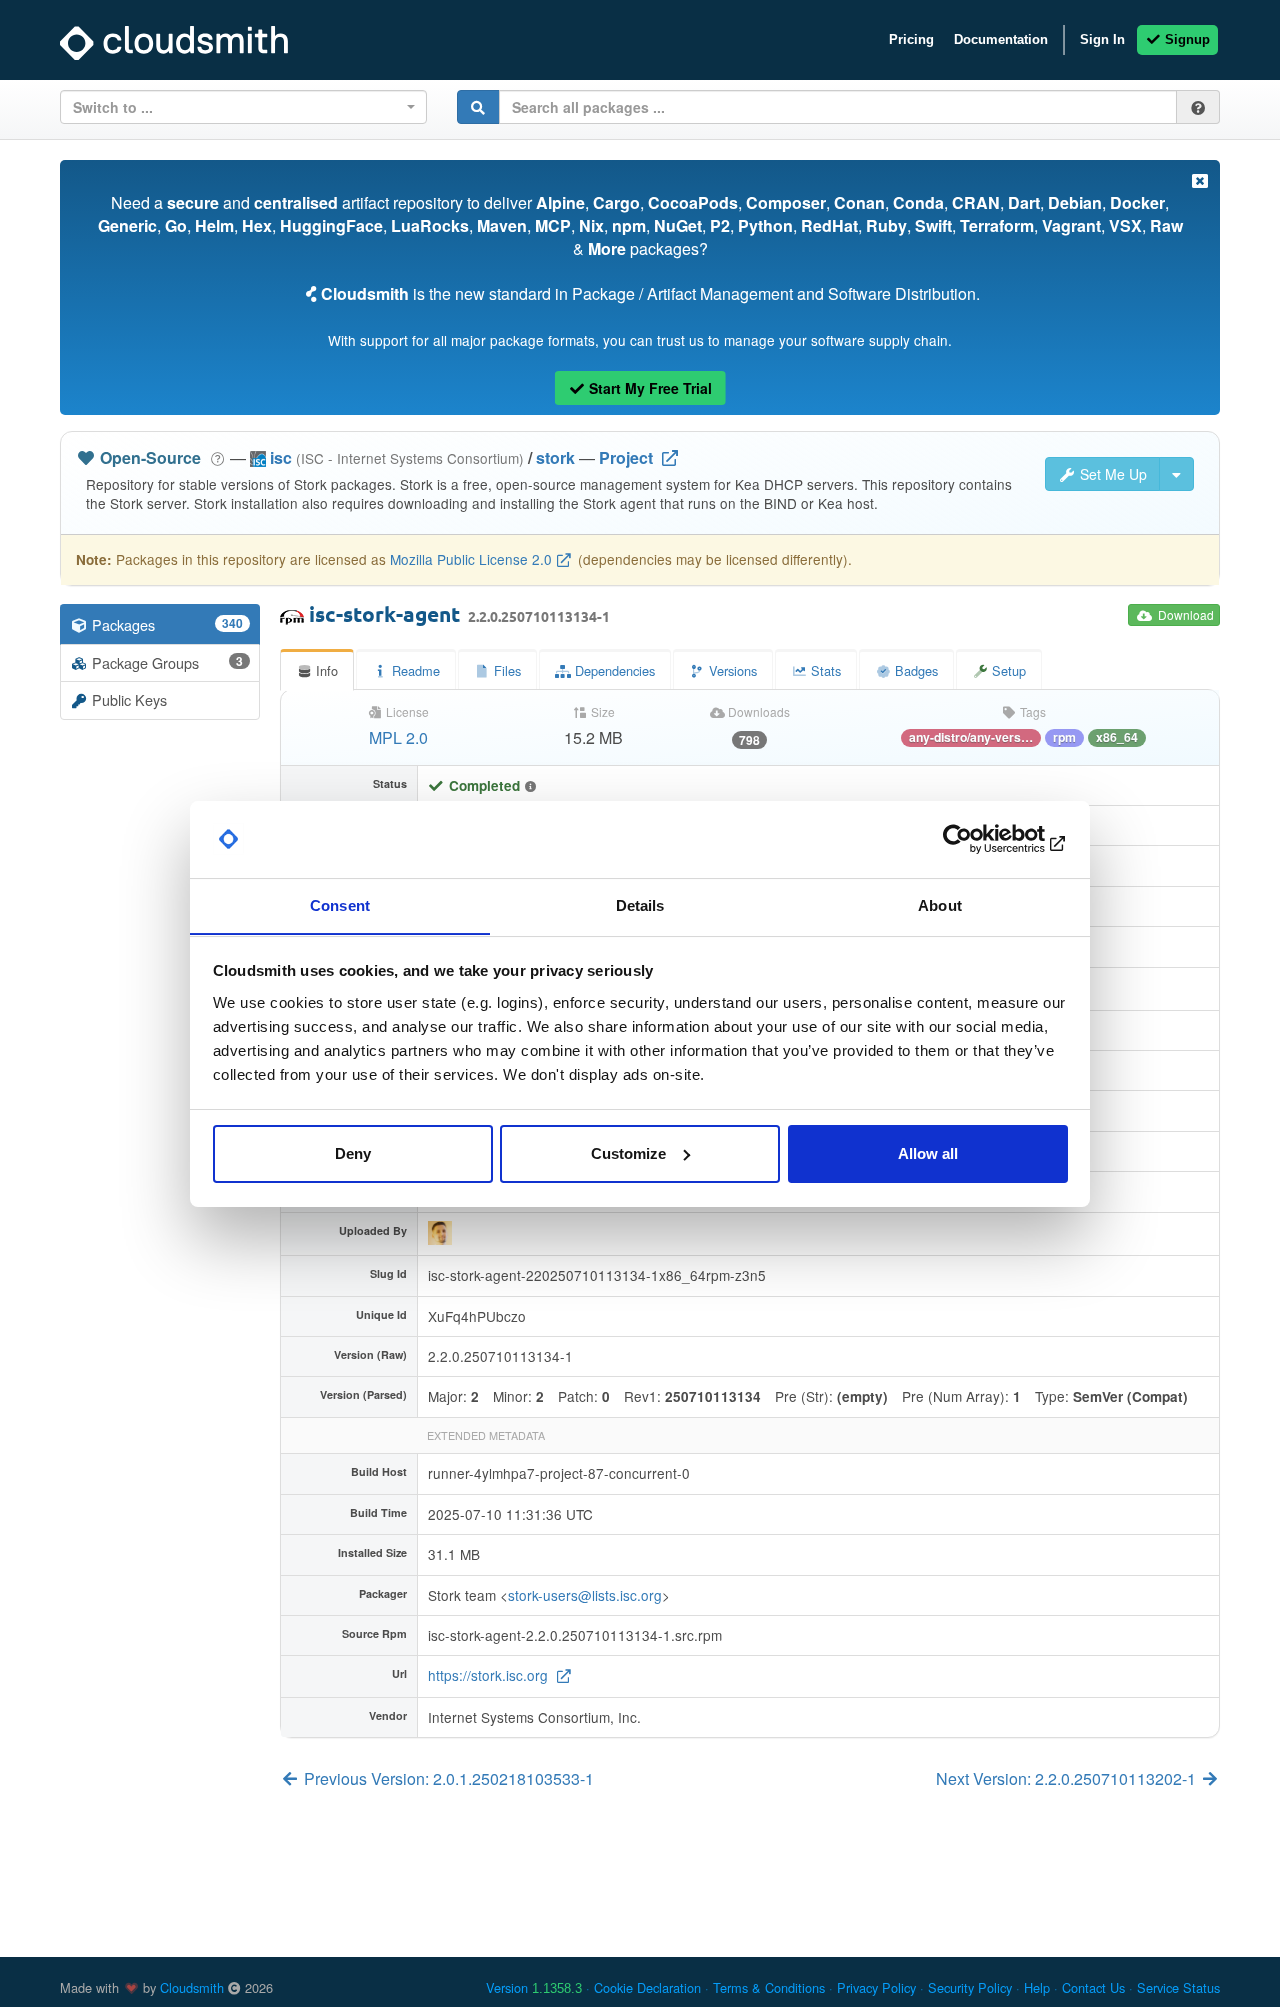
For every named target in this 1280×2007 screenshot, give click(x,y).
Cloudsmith (192, 1987)
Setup (1007, 670)
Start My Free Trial (648, 388)
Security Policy (970, 1987)
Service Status (1178, 1987)
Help (1037, 1987)
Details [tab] (640, 904)
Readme (414, 670)
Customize (628, 1153)
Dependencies (613, 670)
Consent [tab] (340, 904)
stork (555, 457)
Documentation (1001, 39)
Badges (914, 670)
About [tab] (940, 904)
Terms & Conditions (769, 1987)
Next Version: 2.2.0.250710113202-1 (1068, 1778)
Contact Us (1093, 1987)
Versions (731, 670)
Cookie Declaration (647, 1987)
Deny (353, 1153)
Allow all (928, 1153)
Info (325, 670)
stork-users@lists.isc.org (585, 1595)
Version (534, 1987)
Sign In (1102, 39)
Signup (1185, 39)
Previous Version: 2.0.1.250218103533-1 (447, 1778)
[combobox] (243, 107)
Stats (824, 670)
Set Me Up (1111, 474)
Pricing (911, 39)
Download (1184, 614)
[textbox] (237, 107)
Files (505, 670)
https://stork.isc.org (490, 1675)
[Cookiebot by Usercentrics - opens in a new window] (980, 839)
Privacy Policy (876, 1987)
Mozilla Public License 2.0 (471, 559)
